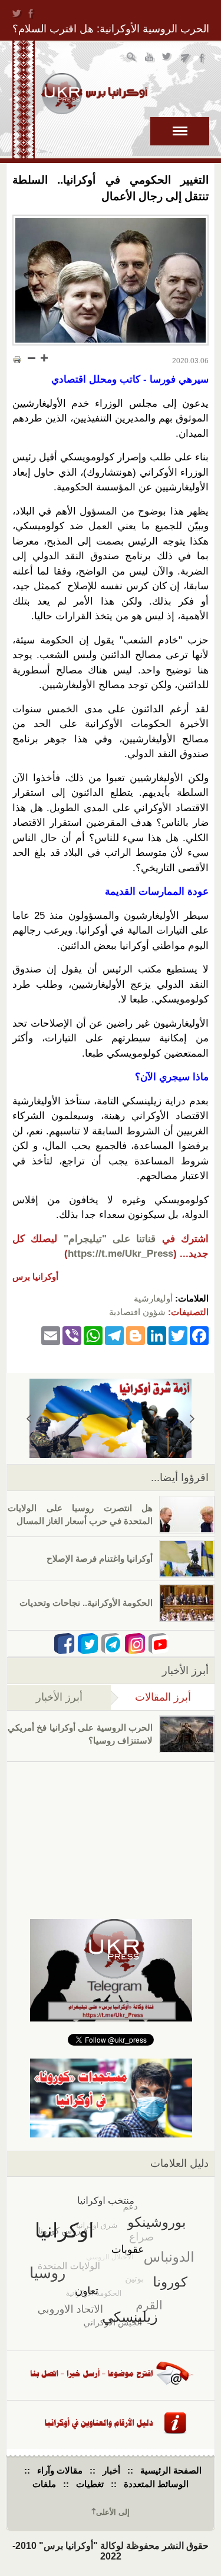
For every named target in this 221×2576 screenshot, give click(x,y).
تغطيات (90, 2484)
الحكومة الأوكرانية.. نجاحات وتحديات (86, 1603)
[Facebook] (199, 1335)
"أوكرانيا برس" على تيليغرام (185, 59)
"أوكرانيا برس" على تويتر (168, 59)
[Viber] (72, 1335)
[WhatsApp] (93, 1335)
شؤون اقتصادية (137, 1312)
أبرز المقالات (151, 1697)
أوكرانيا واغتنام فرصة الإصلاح (100, 1558)
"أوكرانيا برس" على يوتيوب (150, 59)
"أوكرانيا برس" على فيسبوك (203, 59)
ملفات (44, 2484)
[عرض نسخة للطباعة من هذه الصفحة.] (17, 359)
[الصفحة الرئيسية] (94, 94)
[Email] (51, 1335)
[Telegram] (114, 1335)
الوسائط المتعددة (156, 2484)
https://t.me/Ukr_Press (121, 1254)
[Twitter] (178, 1335)
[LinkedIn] (157, 1335)
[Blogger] (136, 1335)
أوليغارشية (153, 1298)
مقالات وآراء (60, 2470)
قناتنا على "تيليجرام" (110, 1239)
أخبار (111, 2470)
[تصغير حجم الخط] (32, 358)
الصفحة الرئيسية (171, 2470)
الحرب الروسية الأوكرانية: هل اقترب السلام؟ (111, 29)
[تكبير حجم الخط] (44, 358)
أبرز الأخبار (59, 1697)
